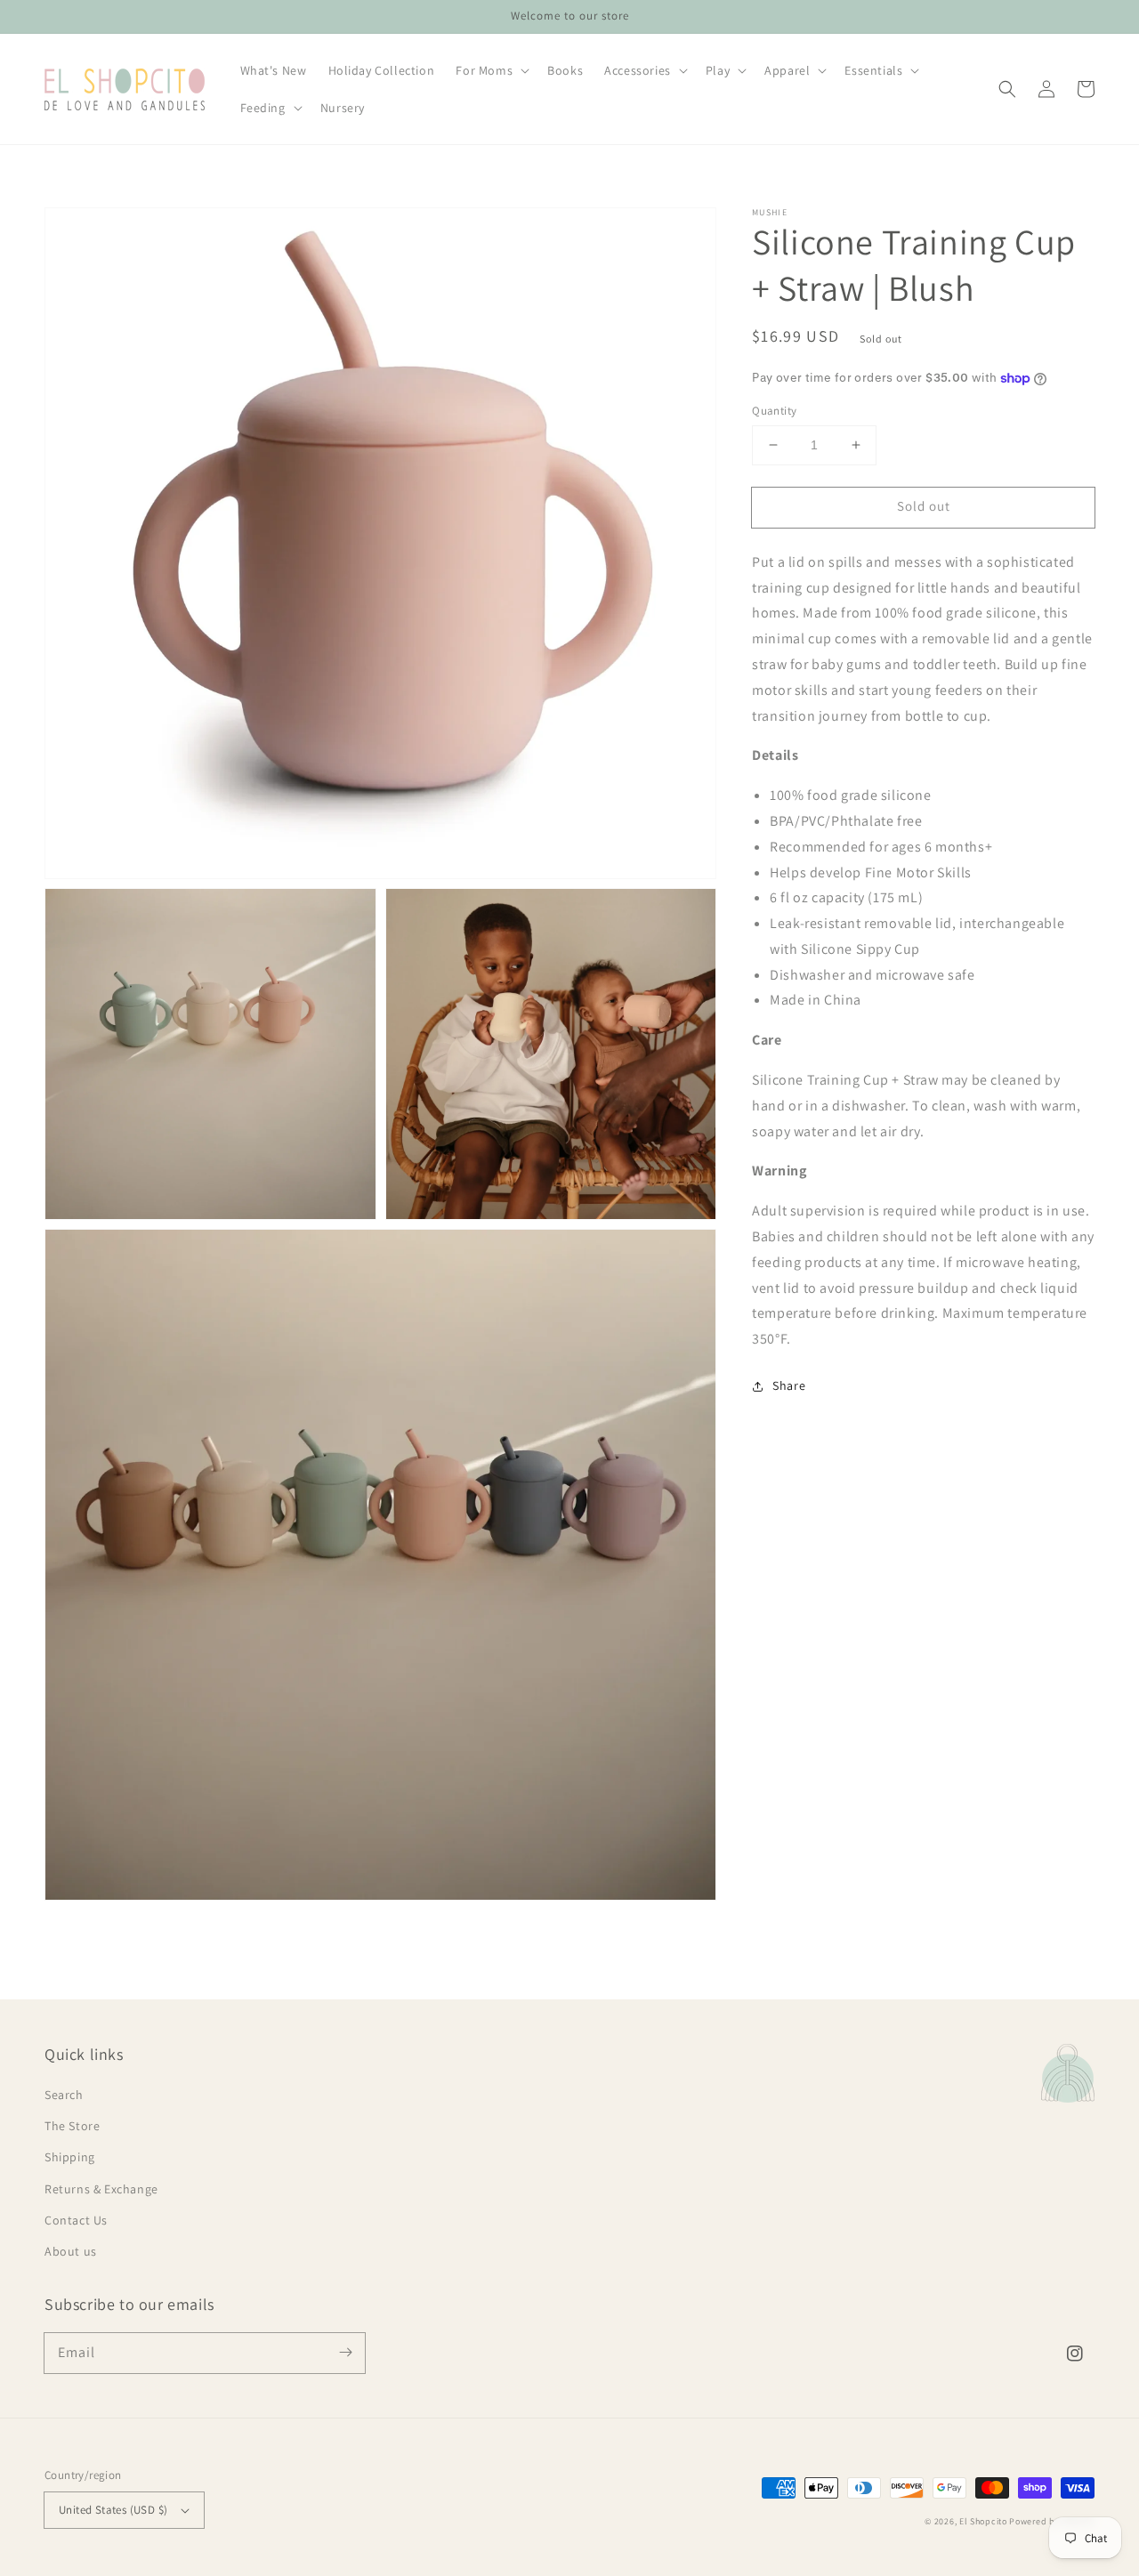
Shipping (70, 2157)
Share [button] (789, 1385)
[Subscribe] (345, 2353)
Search (64, 2095)
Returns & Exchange (101, 2189)
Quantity (774, 411)
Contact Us (76, 2220)
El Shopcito (983, 2521)
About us (71, 2251)
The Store (72, 2126)
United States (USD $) (113, 2510)
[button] (1007, 89)
